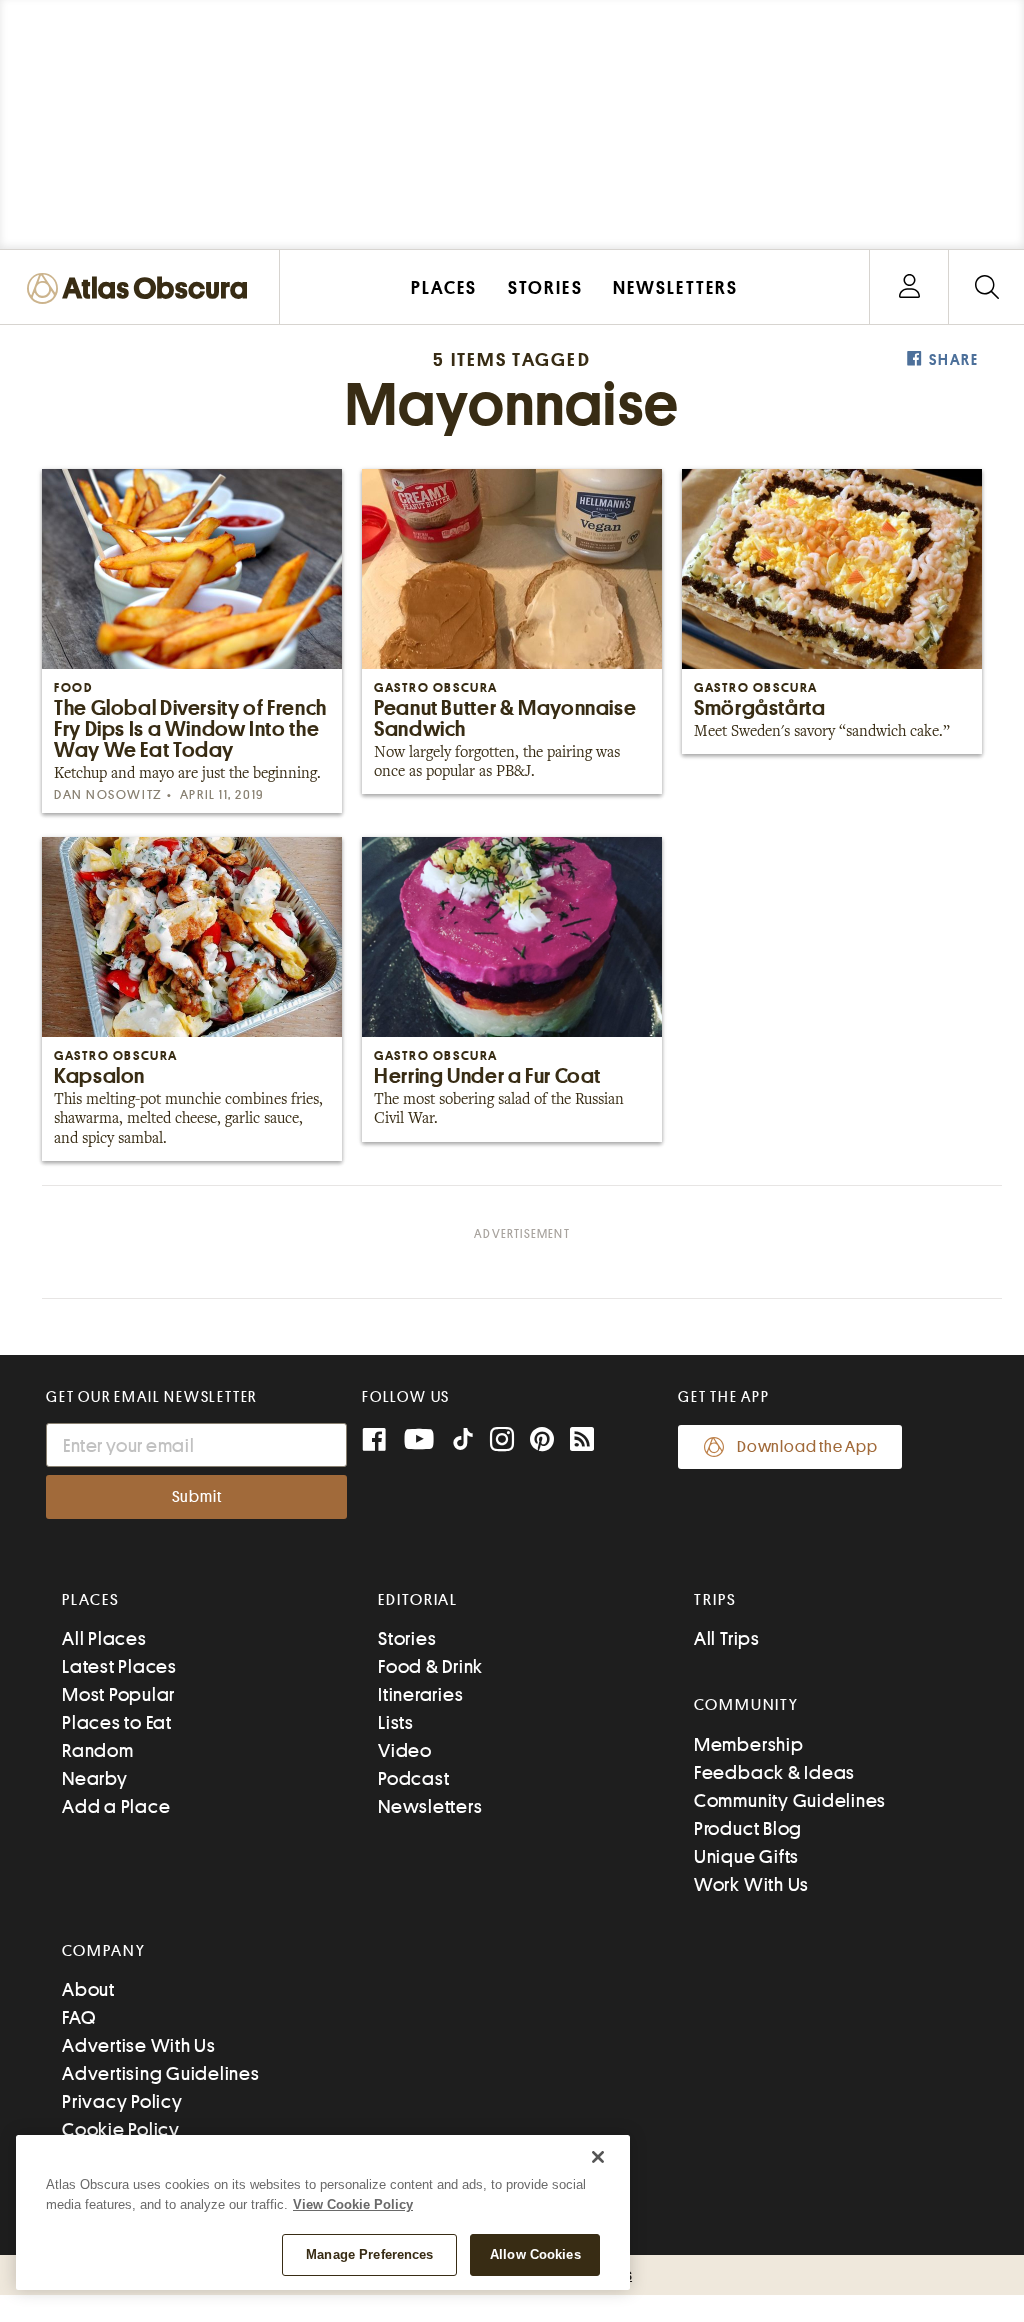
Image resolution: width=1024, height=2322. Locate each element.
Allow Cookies (535, 2254)
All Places (104, 1638)
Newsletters (430, 1806)
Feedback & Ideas (774, 1772)
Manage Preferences (369, 2254)
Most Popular (118, 1694)
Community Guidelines (790, 1800)
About (88, 1989)
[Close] (598, 2157)
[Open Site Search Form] (986, 287)
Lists (396, 1722)
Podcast (413, 1778)
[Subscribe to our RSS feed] (582, 1441)
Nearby (95, 1778)
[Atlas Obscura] (142, 289)
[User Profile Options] (909, 287)
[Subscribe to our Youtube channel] (419, 1441)
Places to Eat (117, 1722)
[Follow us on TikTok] (463, 1443)
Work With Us (751, 1884)
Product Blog (748, 1828)
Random (98, 1750)
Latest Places (119, 1666)
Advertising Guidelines (161, 2073)
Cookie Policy (121, 2129)
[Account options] (909, 287)
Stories (407, 1638)
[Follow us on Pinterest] (542, 1441)
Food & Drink (430, 1666)
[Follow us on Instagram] (502, 1441)
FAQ (78, 2017)
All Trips (727, 1638)
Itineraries (420, 1694)
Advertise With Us (139, 2045)
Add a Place (116, 1806)
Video (405, 1750)
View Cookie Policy (353, 2204)
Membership (749, 1744)
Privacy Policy (122, 2101)
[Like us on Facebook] (374, 1441)
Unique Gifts (746, 1856)
